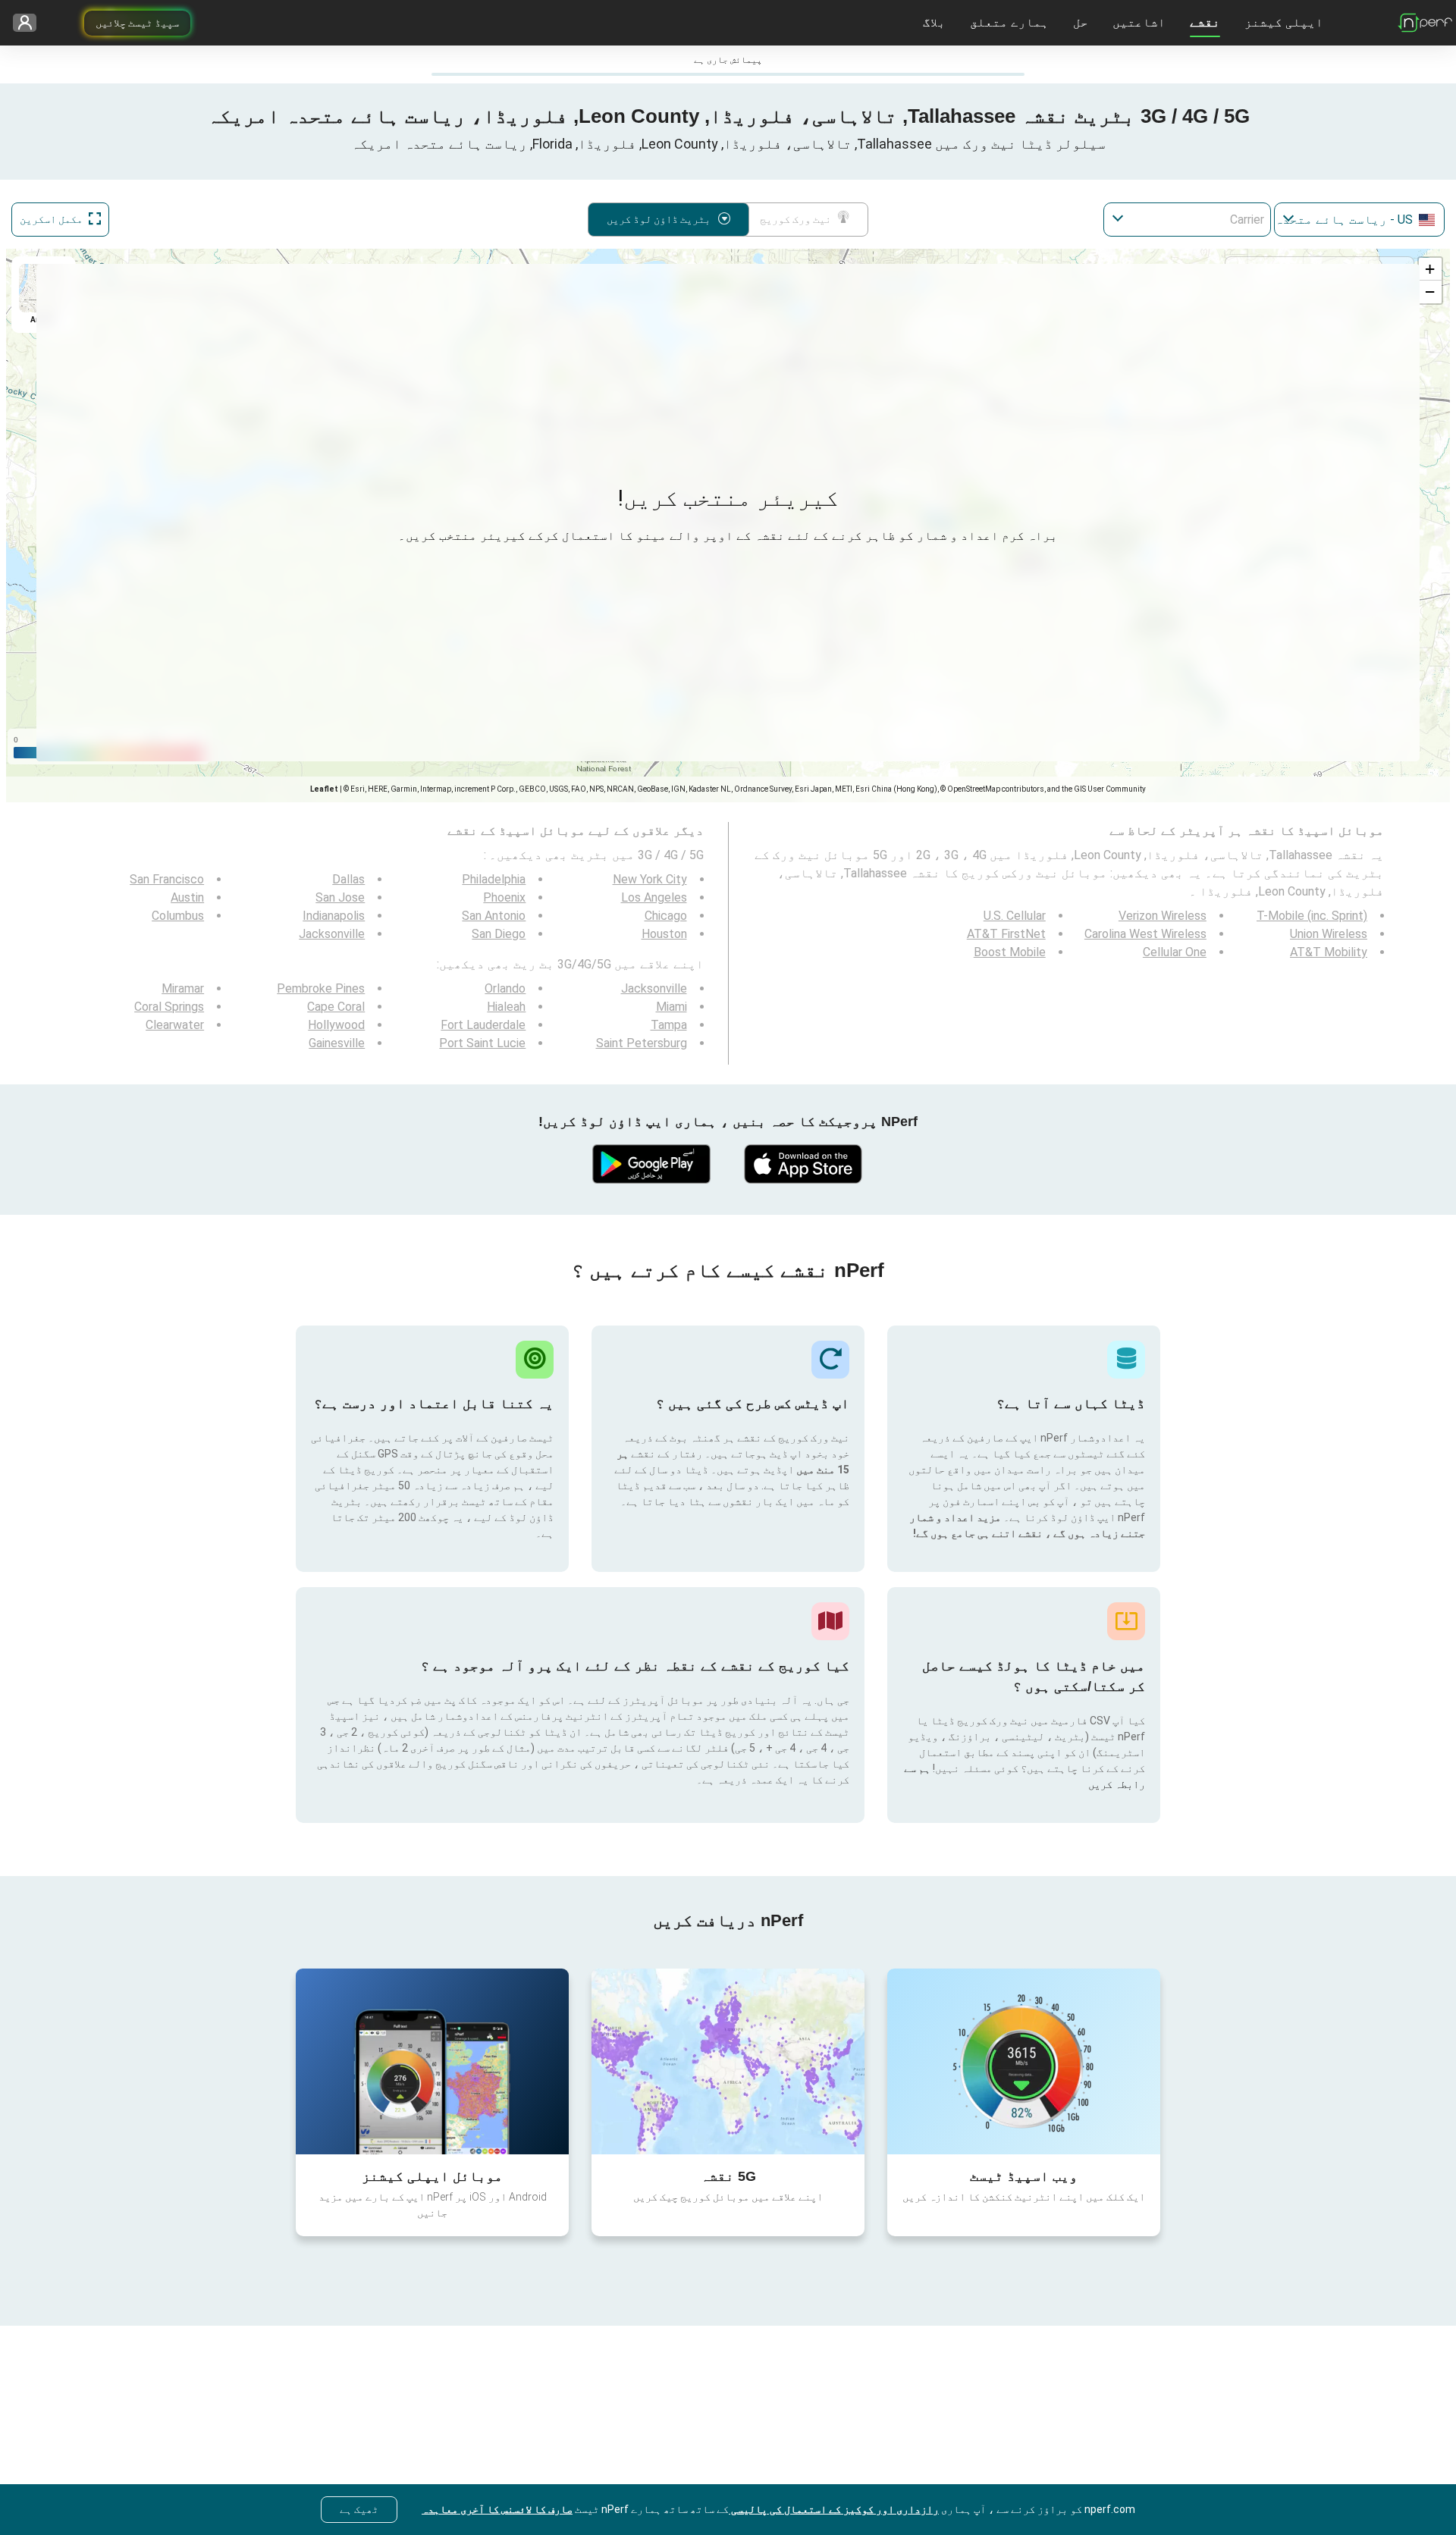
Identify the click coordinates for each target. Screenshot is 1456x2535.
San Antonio (494, 916)
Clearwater (175, 1025)
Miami (672, 1007)
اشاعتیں (1139, 22)
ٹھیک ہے (359, 2509)
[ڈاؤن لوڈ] (804, 1164)
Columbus (178, 916)
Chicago (666, 916)
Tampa (669, 1025)
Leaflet (324, 789)
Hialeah (506, 1007)
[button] (1430, 269)
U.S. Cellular (1015, 916)
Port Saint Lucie (482, 1043)
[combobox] (1359, 220)
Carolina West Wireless (1145, 934)
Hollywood (336, 1025)
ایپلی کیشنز (1284, 22)
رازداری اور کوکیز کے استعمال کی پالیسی (834, 2509)
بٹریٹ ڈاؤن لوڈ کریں (659, 219)
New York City (650, 879)
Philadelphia (494, 879)
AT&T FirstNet (1006, 934)
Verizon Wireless (1163, 916)
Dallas (348, 879)
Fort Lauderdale (483, 1025)
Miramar (183, 988)
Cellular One (1175, 952)
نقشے (1205, 22)
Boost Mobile (1010, 952)
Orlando (505, 988)
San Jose (340, 897)
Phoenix (504, 897)
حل (1081, 22)
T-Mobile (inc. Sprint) (1312, 916)
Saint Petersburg (642, 1043)
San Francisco (167, 879)
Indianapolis (334, 916)
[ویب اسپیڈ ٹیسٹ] (1024, 2061)
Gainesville (337, 1043)
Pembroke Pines (321, 988)
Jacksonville (332, 934)
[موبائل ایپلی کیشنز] (432, 2061)
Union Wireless (1329, 934)
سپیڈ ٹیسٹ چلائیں (137, 23)
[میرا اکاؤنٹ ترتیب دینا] (30, 23)
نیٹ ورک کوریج (795, 219)
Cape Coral (336, 1007)
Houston (664, 934)
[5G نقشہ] (728, 2061)
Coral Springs (169, 1007)
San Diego (499, 934)
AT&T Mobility (1329, 952)
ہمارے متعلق (1009, 22)
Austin (187, 897)
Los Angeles (654, 897)
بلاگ (934, 22)
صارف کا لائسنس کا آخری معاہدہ (497, 2509)
